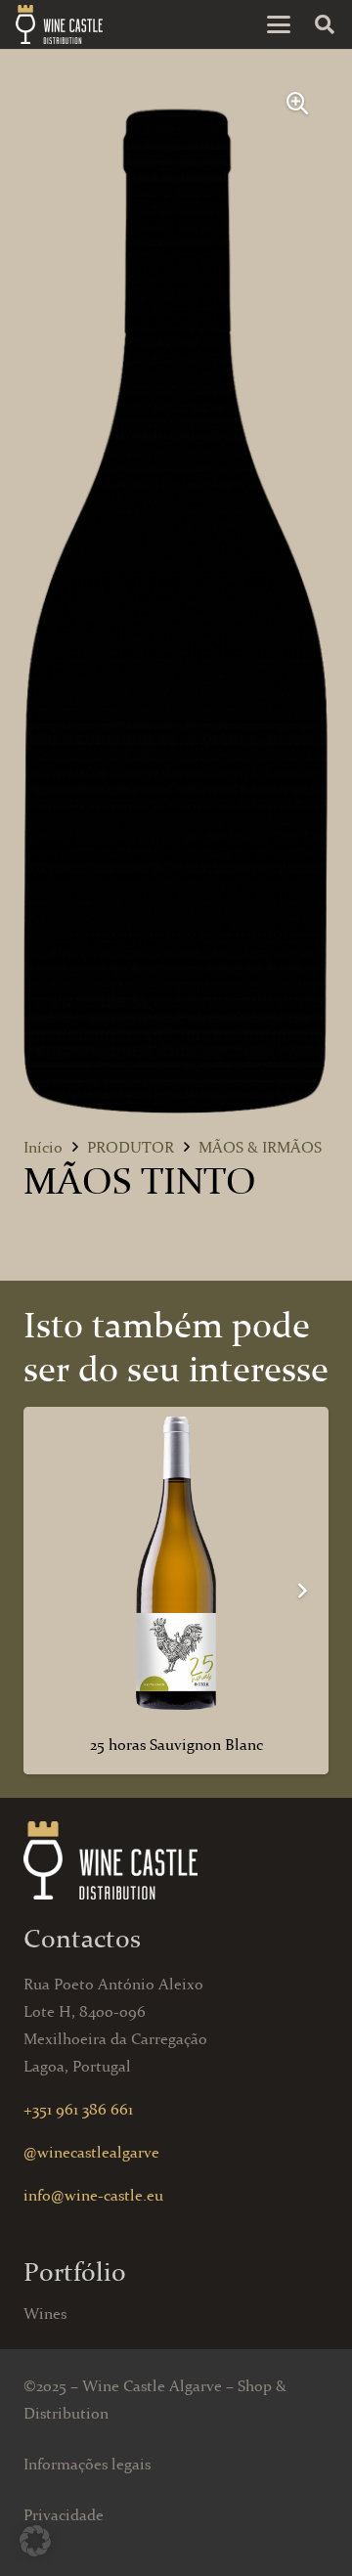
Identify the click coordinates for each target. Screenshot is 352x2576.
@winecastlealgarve (91, 2152)
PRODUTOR (131, 1147)
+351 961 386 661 (78, 2109)
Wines (45, 2314)
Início (43, 1147)
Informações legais (87, 2464)
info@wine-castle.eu (93, 2195)
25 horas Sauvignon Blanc (176, 1745)
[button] (279, 24)
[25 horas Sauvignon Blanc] (176, 1563)
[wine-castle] (59, 24)
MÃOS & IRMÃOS (260, 1147)
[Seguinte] (301, 1591)
